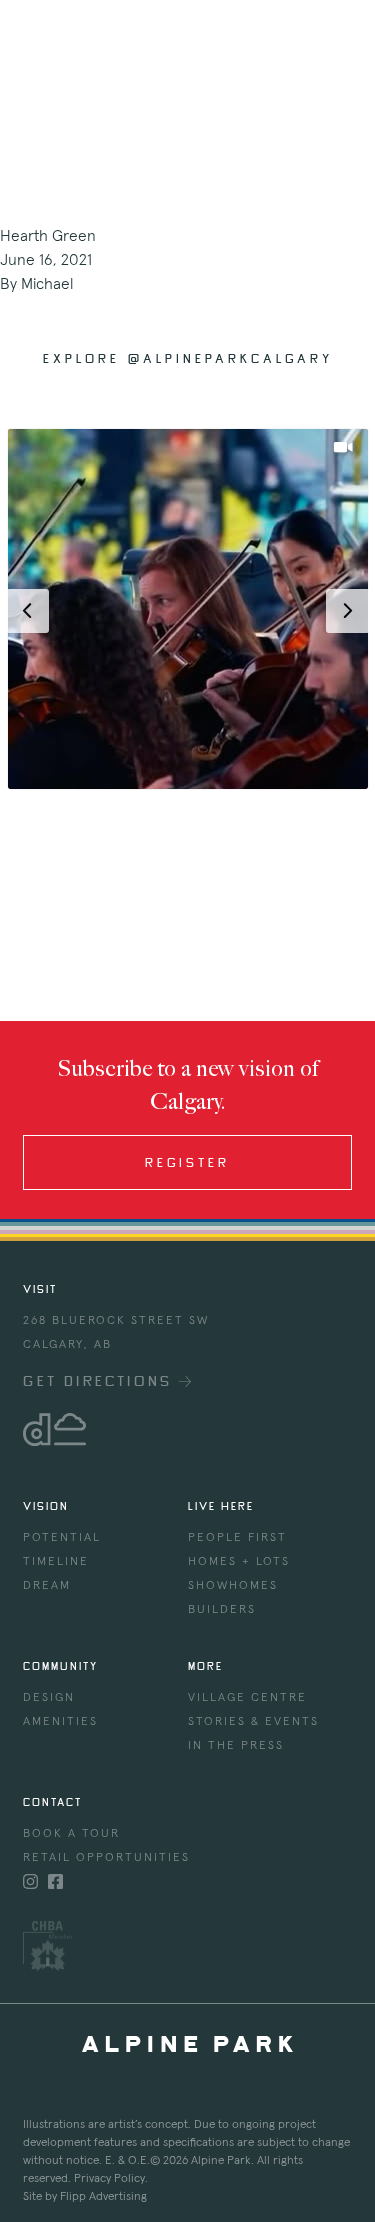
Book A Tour (71, 1834)
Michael (47, 284)
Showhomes (233, 1586)
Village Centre (247, 1698)
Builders (222, 1610)
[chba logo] (187, 1946)
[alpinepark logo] (72, 36)
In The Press (236, 1746)
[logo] (187, 1429)
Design (49, 1698)
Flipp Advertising (103, 2197)
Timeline (56, 1562)
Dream (47, 1586)
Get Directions (101, 1380)
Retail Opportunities (106, 1858)
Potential (62, 1538)
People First (237, 1538)
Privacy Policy (109, 2179)
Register (187, 1162)
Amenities (60, 1722)
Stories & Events (253, 1722)
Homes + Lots (239, 1562)
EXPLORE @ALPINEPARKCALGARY (188, 358)
